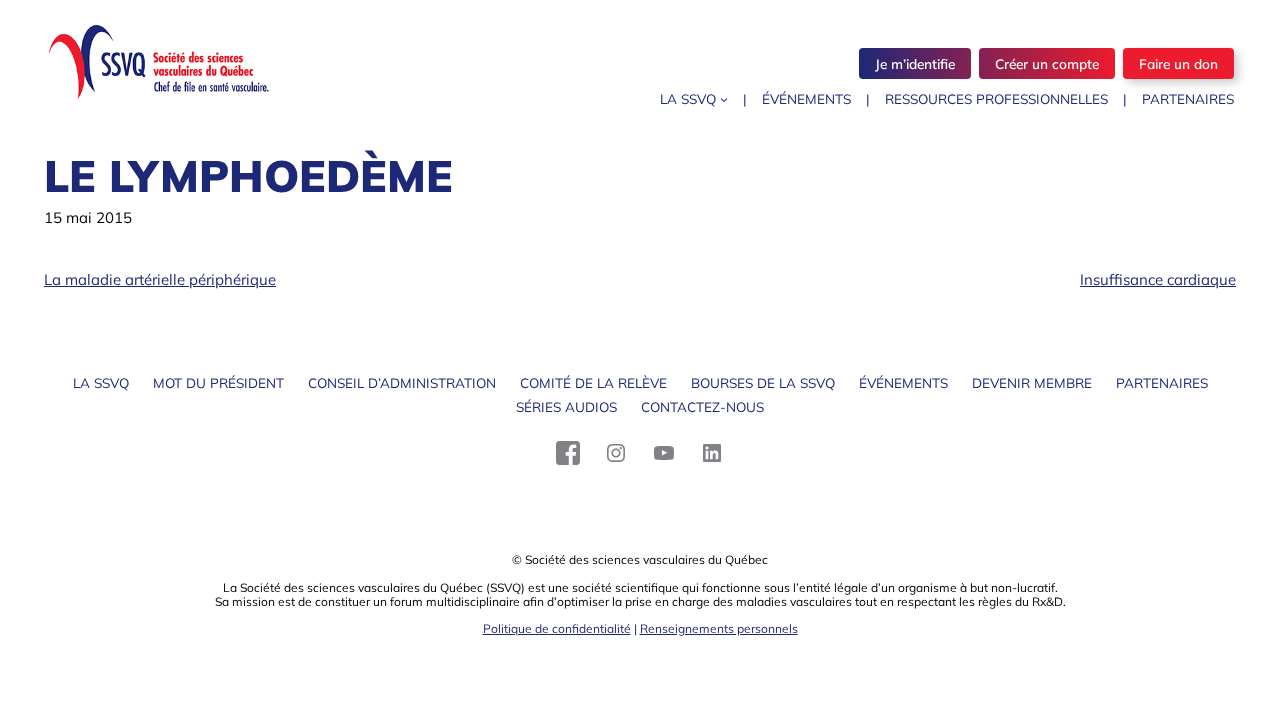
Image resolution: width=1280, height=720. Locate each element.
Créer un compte (1047, 63)
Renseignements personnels (719, 628)
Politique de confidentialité (557, 628)
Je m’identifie (915, 63)
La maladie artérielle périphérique (160, 279)
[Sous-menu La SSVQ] (724, 99)
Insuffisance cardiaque (1158, 279)
